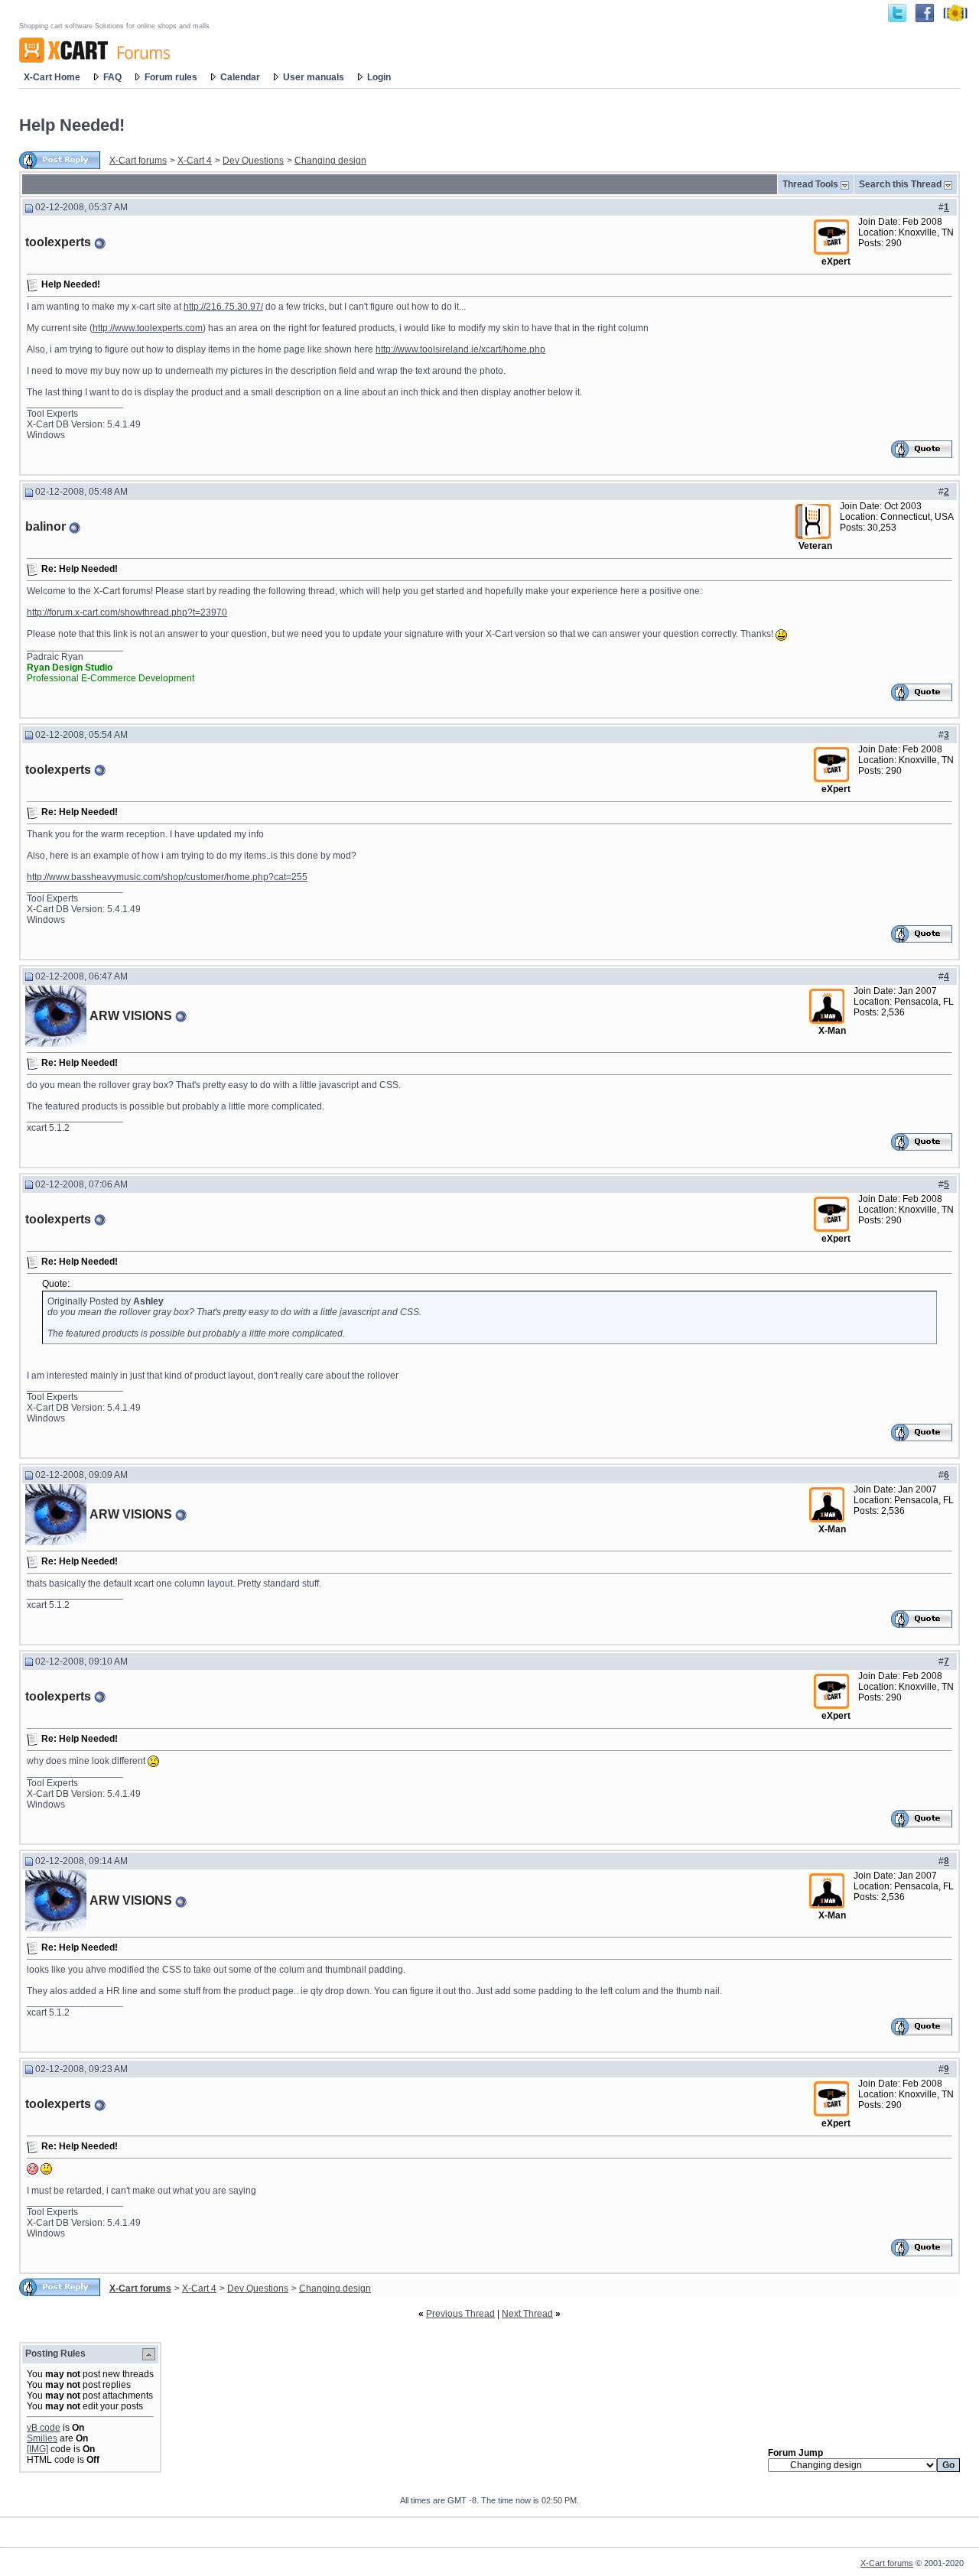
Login (379, 77)
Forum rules (171, 77)
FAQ (112, 77)
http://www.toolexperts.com (148, 328)
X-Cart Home (52, 77)
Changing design (330, 161)
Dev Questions (253, 161)
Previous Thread (460, 2314)
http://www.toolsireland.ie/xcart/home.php (460, 349)
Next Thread (527, 2314)
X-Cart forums (138, 161)
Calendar (240, 77)
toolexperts (58, 242)
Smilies (42, 2438)
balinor (46, 526)
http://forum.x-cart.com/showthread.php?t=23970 (127, 612)
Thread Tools (810, 184)
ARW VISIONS (131, 1016)
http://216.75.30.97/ (223, 307)
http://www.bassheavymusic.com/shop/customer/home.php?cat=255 (167, 877)
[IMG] (37, 2449)
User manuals (314, 77)
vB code (44, 2428)
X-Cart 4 (195, 161)
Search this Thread (900, 184)
